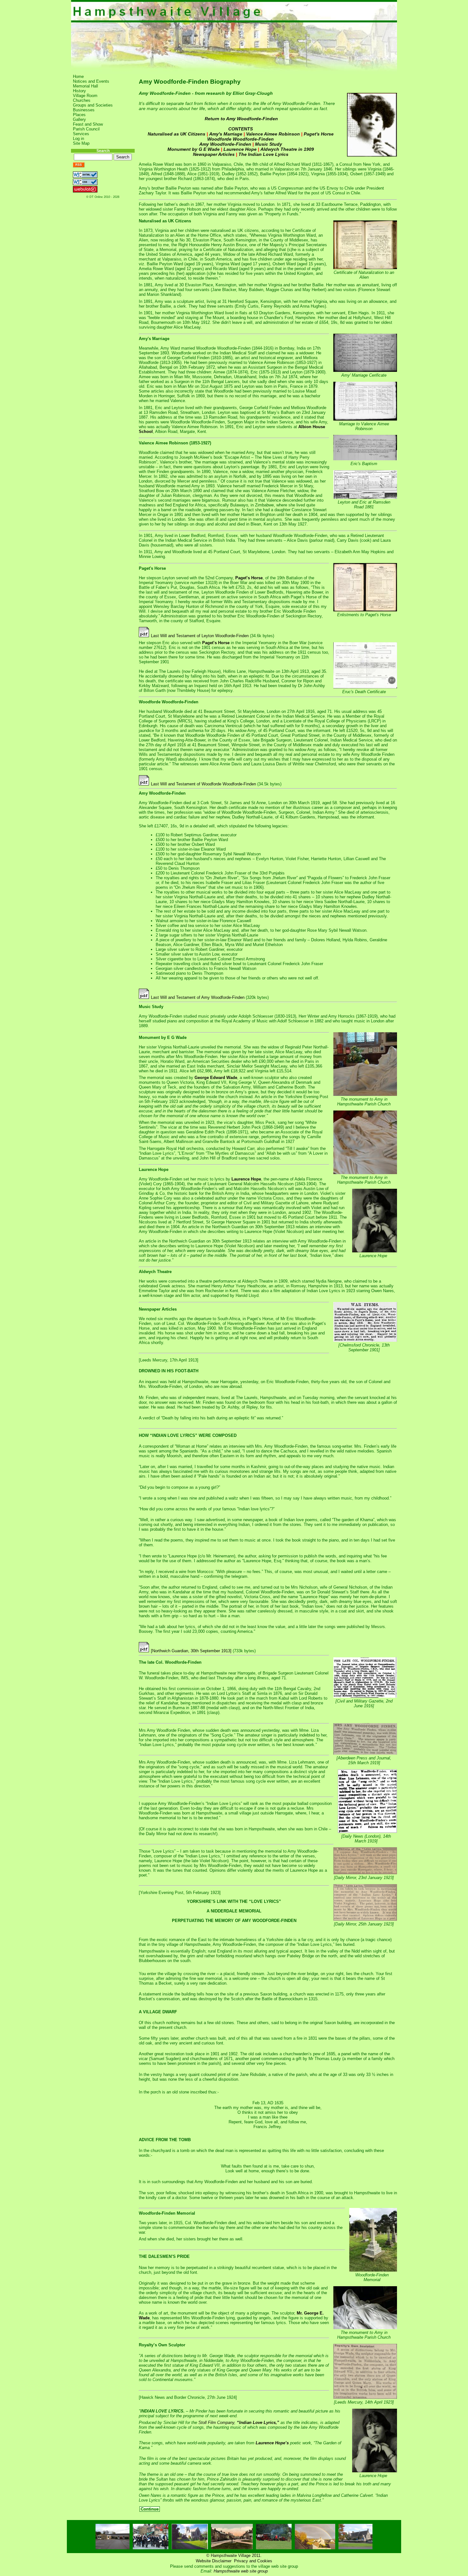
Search (103, 151)
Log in (78, 139)
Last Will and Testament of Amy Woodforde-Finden (198, 997)
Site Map (81, 143)
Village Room (85, 96)
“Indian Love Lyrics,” (258, 2423)
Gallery (79, 119)
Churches (82, 100)
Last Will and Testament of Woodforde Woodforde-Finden (203, 784)
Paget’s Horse (249, 578)
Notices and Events (91, 81)
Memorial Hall (85, 86)
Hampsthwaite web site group (241, 2571)
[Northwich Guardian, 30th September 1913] (191, 1651)
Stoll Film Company (216, 2423)
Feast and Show (88, 124)
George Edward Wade (216, 1078)
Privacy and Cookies (253, 2561)
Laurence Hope (246, 1179)
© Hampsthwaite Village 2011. (234, 2555)
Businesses (84, 110)
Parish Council (86, 129)
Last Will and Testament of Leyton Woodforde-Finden (200, 636)
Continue (150, 2509)
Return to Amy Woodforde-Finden (241, 119)
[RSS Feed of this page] (79, 166)
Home (78, 77)
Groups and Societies (93, 105)
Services (81, 134)
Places (79, 115)
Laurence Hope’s (272, 2443)
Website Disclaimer (214, 2561)
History (79, 91)
